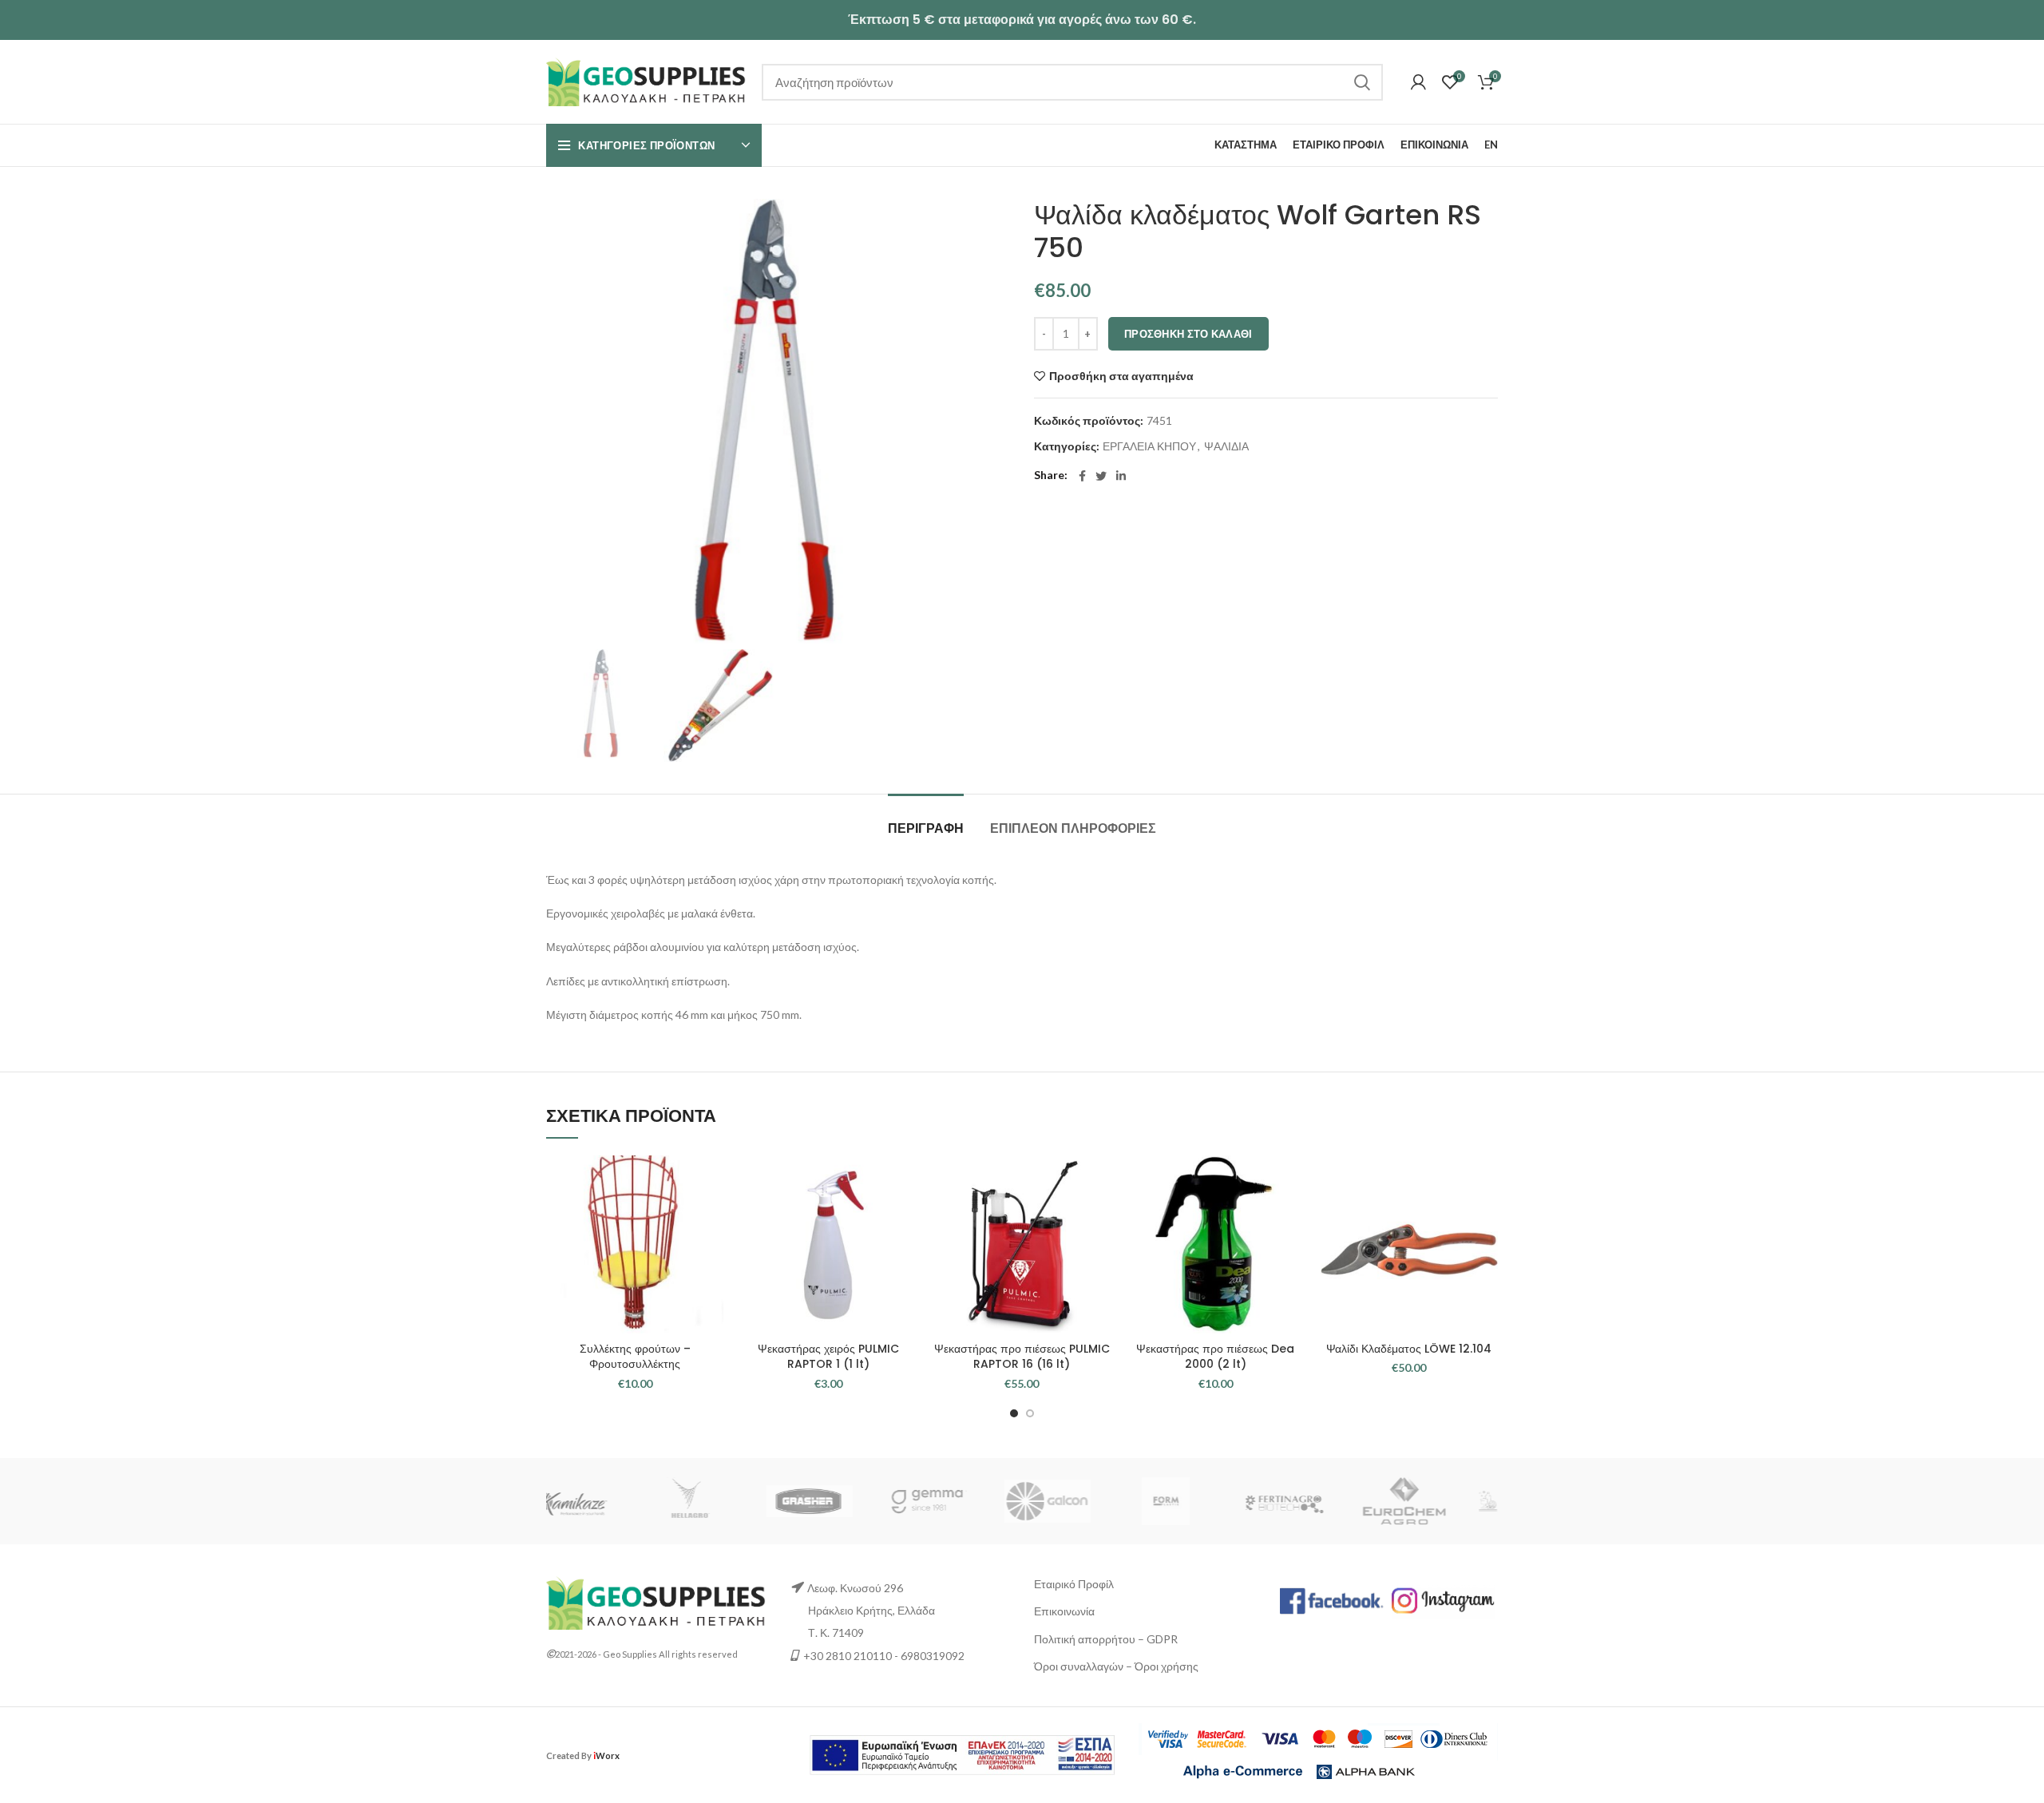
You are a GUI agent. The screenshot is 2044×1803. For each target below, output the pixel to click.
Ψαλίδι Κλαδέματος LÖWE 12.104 (1409, 1349)
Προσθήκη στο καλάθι (1188, 334)
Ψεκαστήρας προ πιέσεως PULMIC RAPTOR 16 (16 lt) (1022, 1357)
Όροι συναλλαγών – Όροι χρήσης (1116, 1666)
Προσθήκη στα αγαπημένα (1121, 376)
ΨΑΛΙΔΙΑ (1226, 446)
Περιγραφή (926, 828)
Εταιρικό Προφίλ (1074, 1584)
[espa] (962, 1754)
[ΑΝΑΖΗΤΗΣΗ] (1361, 82)
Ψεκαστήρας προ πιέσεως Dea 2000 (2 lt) (1215, 1357)
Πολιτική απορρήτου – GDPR (1106, 1639)
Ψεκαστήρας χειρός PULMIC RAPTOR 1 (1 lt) (828, 1357)
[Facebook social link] (1082, 476)
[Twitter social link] (1101, 476)
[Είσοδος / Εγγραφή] (1418, 82)
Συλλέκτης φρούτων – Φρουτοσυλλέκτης (635, 1357)
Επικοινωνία (1064, 1611)
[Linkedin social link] (1121, 476)
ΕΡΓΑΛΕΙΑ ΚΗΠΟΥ (1149, 446)
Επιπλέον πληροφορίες (1073, 828)
